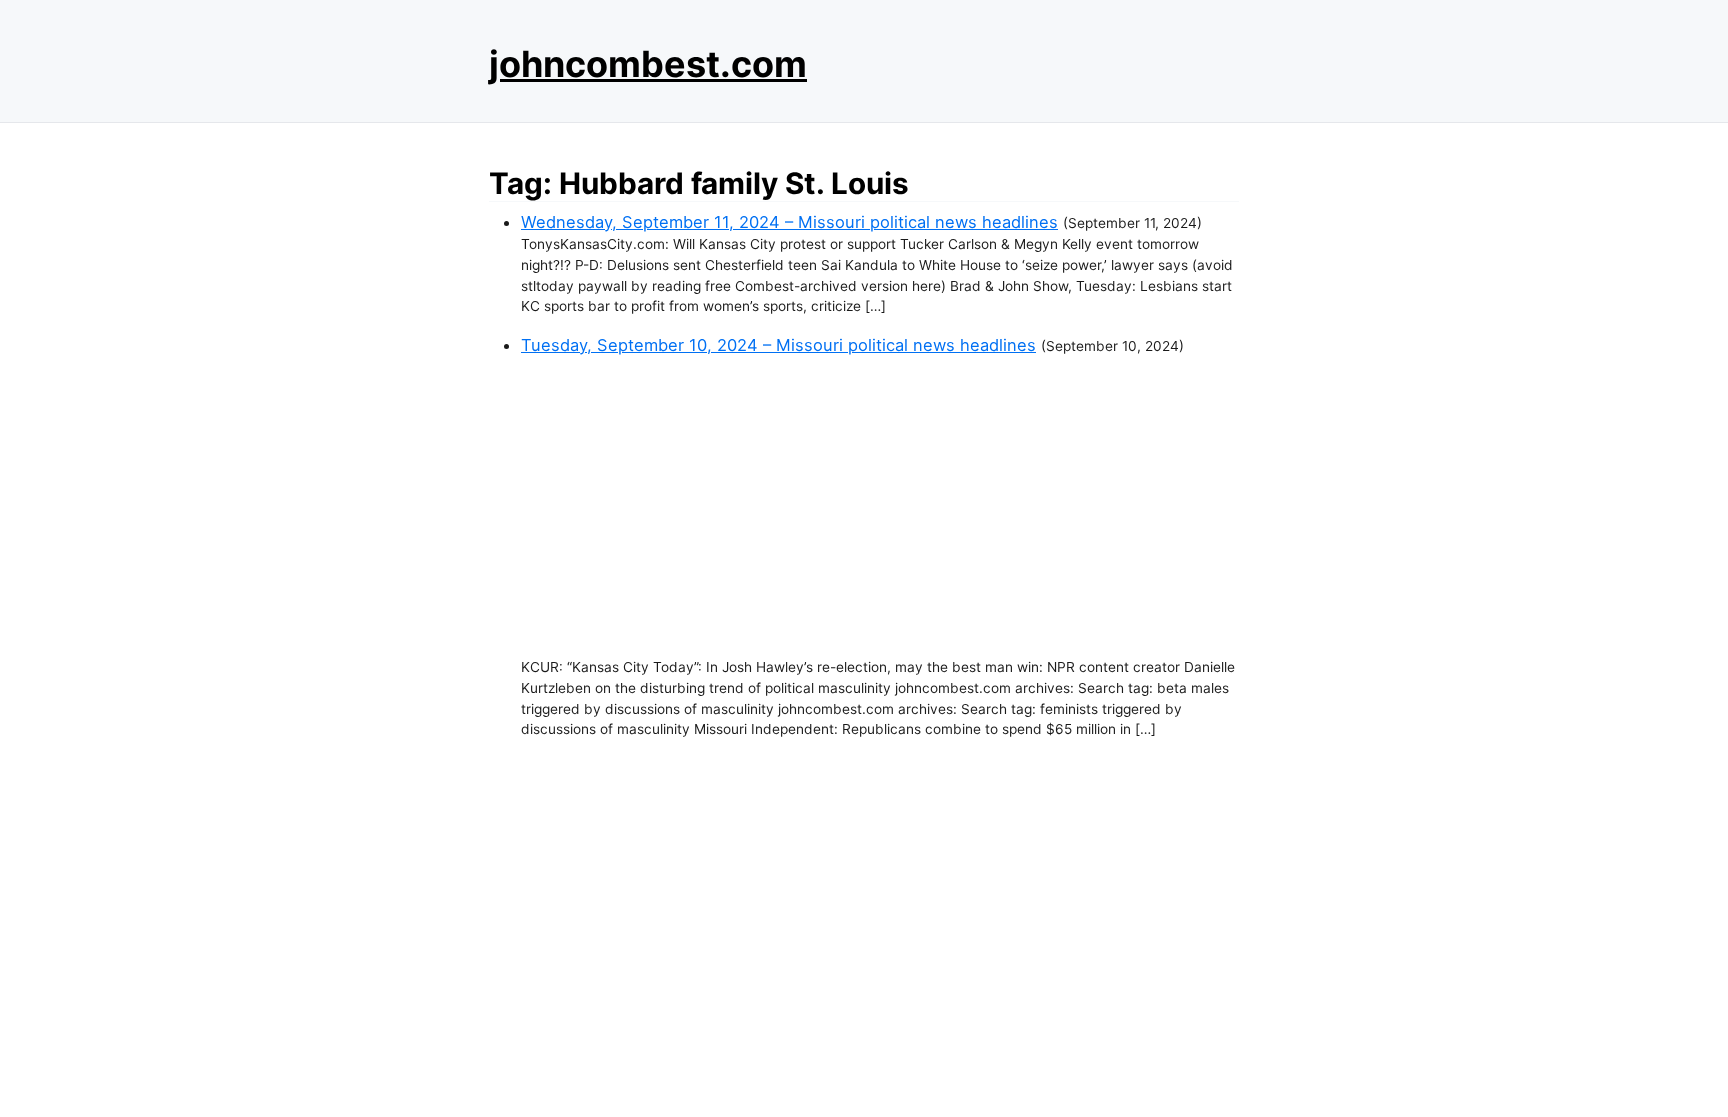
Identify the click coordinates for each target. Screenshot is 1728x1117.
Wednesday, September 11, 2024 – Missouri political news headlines (789, 222)
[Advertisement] (880, 507)
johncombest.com (648, 64)
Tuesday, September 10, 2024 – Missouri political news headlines (778, 345)
